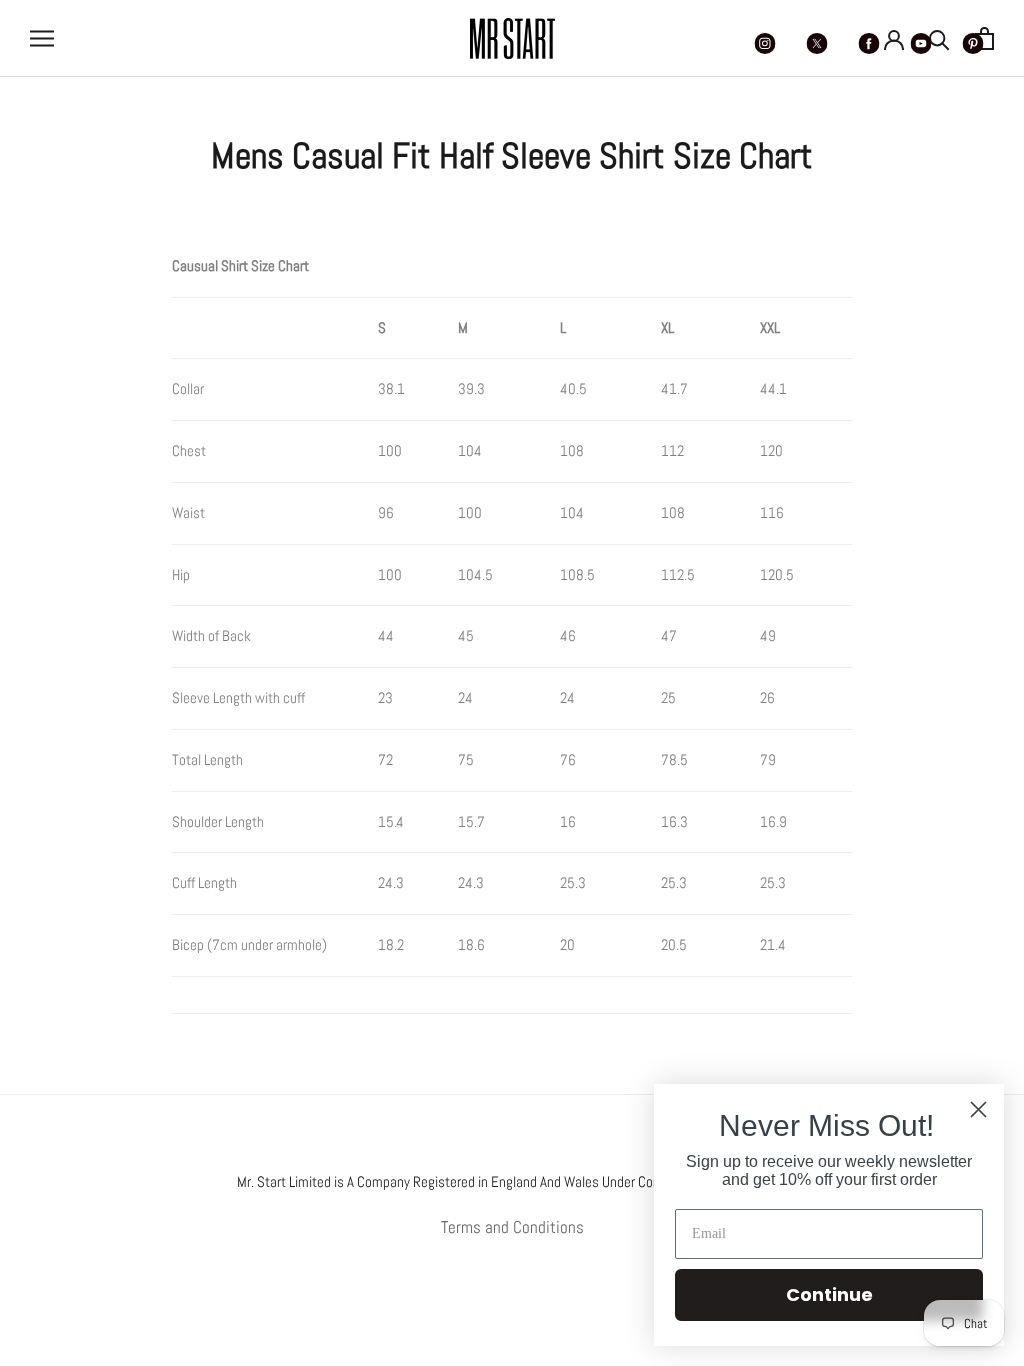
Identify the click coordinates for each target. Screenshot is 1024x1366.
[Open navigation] (42, 38)
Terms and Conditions (512, 1227)
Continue (829, 1294)
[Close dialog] (978, 1109)
